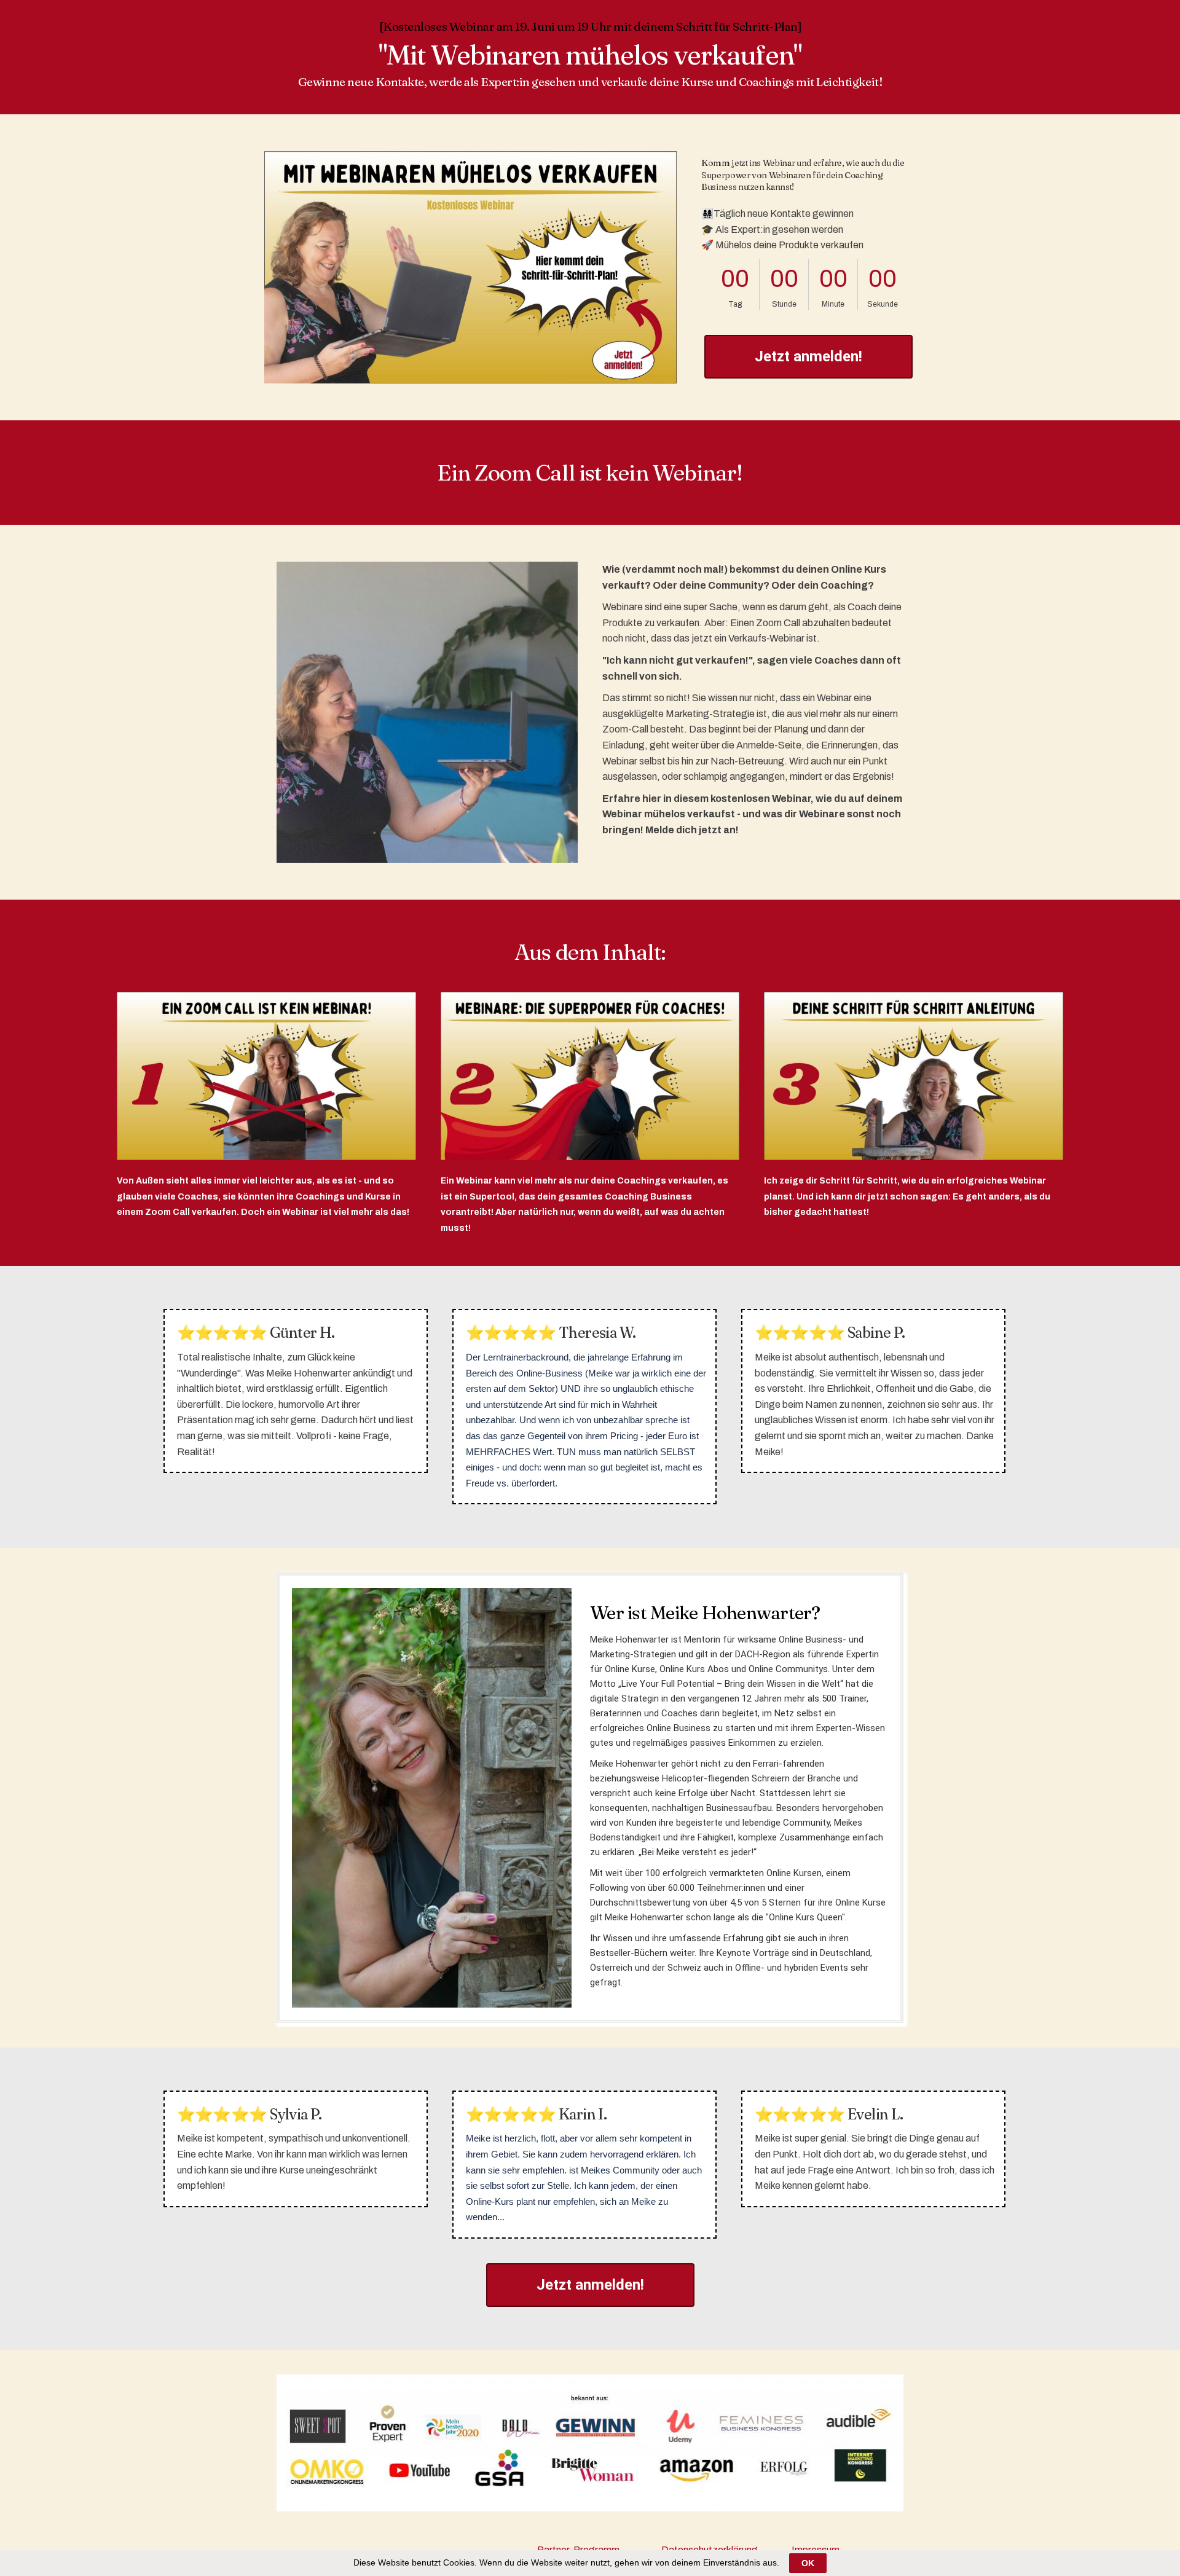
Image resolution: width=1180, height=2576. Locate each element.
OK (808, 2563)
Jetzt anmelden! (808, 356)
